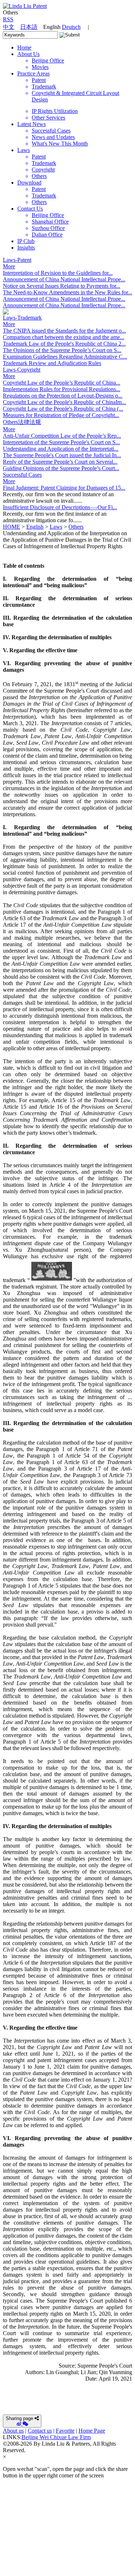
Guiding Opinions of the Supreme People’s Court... (61, 468)
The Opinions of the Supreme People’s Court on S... (62, 350)
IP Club (26, 241)
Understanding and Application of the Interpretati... (61, 449)
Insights (26, 248)
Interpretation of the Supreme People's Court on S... (61, 442)
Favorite (65, 2431)
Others (76, 527)
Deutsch (71, 27)
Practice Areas (33, 73)
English (35, 527)
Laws (24, 150)
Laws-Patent (17, 260)
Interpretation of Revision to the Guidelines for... (58, 273)
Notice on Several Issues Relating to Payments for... (62, 286)
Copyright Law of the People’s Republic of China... (62, 383)
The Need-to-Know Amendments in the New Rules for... (67, 292)
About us (13, 2431)
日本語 (29, 27)
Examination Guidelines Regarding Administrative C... (65, 357)
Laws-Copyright (22, 370)
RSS (8, 19)
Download (29, 183)
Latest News (31, 124)
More (9, 266)
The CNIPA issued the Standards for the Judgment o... (64, 331)
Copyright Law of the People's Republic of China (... (63, 409)
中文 (9, 27)
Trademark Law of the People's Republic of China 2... (64, 344)
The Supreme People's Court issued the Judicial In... (62, 455)
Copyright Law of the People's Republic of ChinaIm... (64, 402)
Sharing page (19, 2418)
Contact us (40, 2431)
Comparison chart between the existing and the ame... (64, 337)
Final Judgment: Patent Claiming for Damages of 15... (64, 488)
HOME (12, 527)
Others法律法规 (22, 422)
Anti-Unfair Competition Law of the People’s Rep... (62, 436)
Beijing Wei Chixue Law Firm (56, 2437)
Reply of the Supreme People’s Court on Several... (60, 462)
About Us (28, 54)
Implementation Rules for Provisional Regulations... (62, 389)
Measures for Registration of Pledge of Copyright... (61, 415)
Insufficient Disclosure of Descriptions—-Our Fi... (60, 507)
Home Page (92, 2431)
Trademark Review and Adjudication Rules (52, 363)
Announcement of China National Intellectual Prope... (64, 279)
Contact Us (30, 209)
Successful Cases (22, 475)
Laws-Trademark (22, 318)
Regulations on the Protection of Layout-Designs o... (63, 396)
